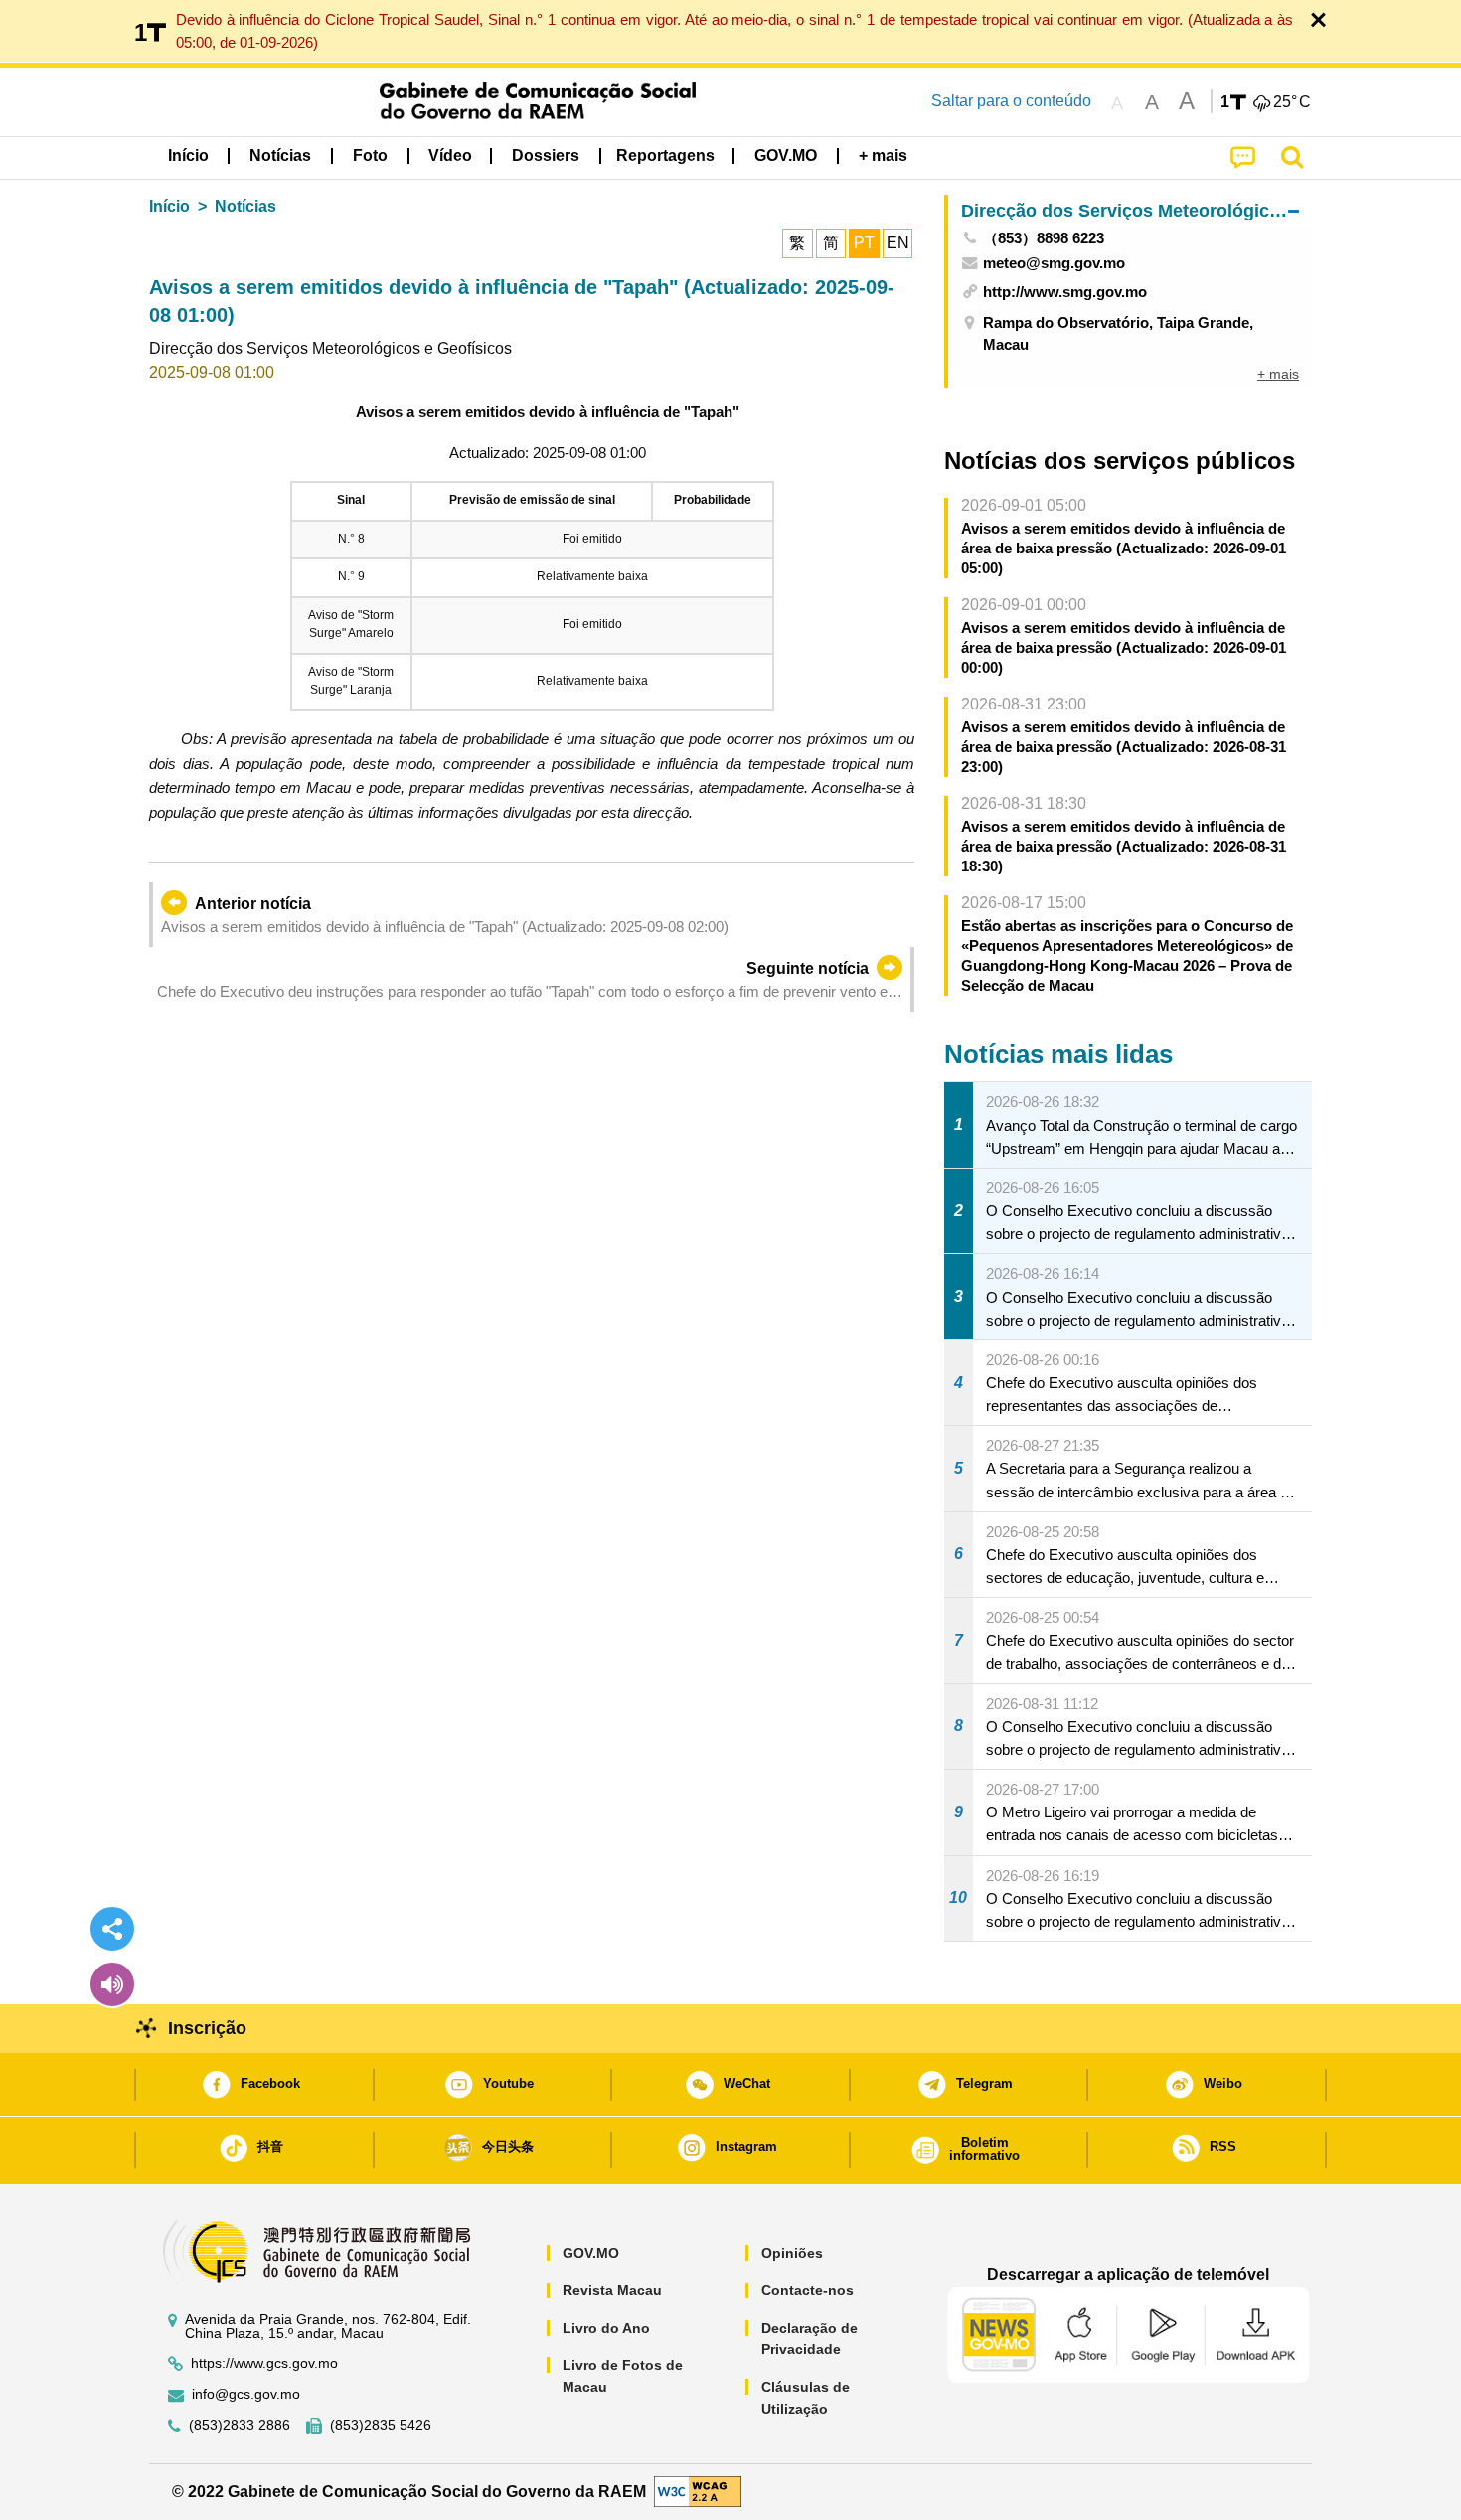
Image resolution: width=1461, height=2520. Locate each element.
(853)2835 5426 (381, 2425)
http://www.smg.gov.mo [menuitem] (1065, 292)
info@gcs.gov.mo (246, 2394)
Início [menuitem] (188, 156)
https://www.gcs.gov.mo (264, 2363)
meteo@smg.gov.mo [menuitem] (1054, 263)
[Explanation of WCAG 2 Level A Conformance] (698, 2491)
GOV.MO (591, 2253)
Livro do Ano (606, 2328)
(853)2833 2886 (240, 2425)
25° (1292, 102)
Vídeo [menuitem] (450, 156)
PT (864, 243)
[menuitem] (280, 156)
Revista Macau (612, 2290)
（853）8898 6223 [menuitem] (1044, 238)
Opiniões (792, 2253)
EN (898, 243)
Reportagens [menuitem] (665, 156)
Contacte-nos (808, 2290)
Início (169, 206)
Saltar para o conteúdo (1011, 101)
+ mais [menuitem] (1278, 374)
